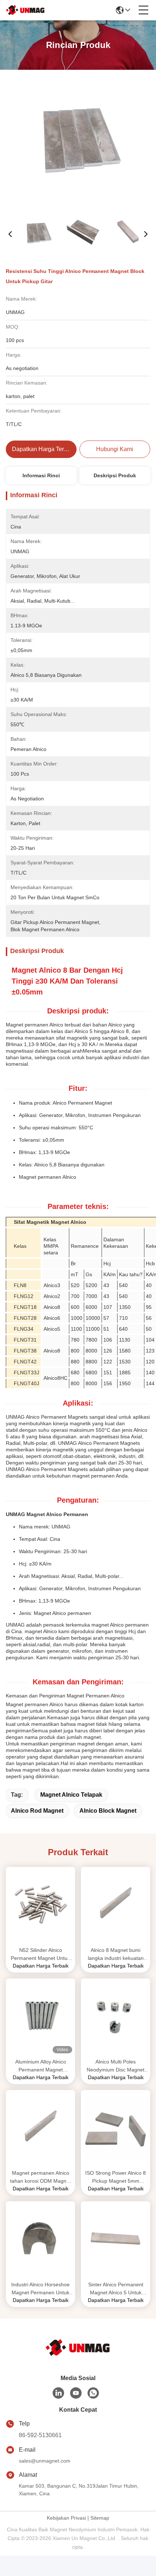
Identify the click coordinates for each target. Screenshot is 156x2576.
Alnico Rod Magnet (37, 1811)
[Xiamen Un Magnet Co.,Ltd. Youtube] (76, 2393)
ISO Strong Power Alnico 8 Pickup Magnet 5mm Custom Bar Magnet (116, 2177)
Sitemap (100, 2518)
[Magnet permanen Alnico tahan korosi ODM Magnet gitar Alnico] (40, 2129)
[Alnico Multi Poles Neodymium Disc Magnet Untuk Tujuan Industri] (116, 2017)
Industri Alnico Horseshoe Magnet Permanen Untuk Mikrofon (40, 2289)
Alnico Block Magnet (108, 1811)
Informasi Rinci (41, 475)
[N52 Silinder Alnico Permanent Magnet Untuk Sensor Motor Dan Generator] (40, 1906)
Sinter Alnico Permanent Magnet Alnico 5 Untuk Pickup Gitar (116, 2289)
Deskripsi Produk (115, 475)
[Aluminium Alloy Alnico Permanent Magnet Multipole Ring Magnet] (40, 2017)
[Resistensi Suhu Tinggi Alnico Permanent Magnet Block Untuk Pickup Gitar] (78, 142)
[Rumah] (78, 2348)
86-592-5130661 (40, 2435)
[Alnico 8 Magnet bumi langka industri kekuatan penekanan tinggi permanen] (116, 1906)
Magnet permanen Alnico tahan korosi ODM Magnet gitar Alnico (40, 2177)
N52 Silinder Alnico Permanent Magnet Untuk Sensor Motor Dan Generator (40, 1955)
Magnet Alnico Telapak (71, 1795)
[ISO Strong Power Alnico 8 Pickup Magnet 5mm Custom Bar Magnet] (116, 2129)
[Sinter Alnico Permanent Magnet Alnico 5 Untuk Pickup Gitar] (116, 2240)
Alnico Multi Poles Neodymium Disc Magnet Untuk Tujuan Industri (116, 2066)
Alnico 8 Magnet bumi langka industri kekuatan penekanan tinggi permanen (116, 1955)
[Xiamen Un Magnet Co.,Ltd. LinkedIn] (58, 2393)
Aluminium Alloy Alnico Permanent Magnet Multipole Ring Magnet (41, 2066)
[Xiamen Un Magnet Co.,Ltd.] (25, 10)
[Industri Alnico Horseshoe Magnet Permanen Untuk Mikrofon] (40, 2240)
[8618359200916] (93, 2393)
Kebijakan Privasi (66, 2518)
